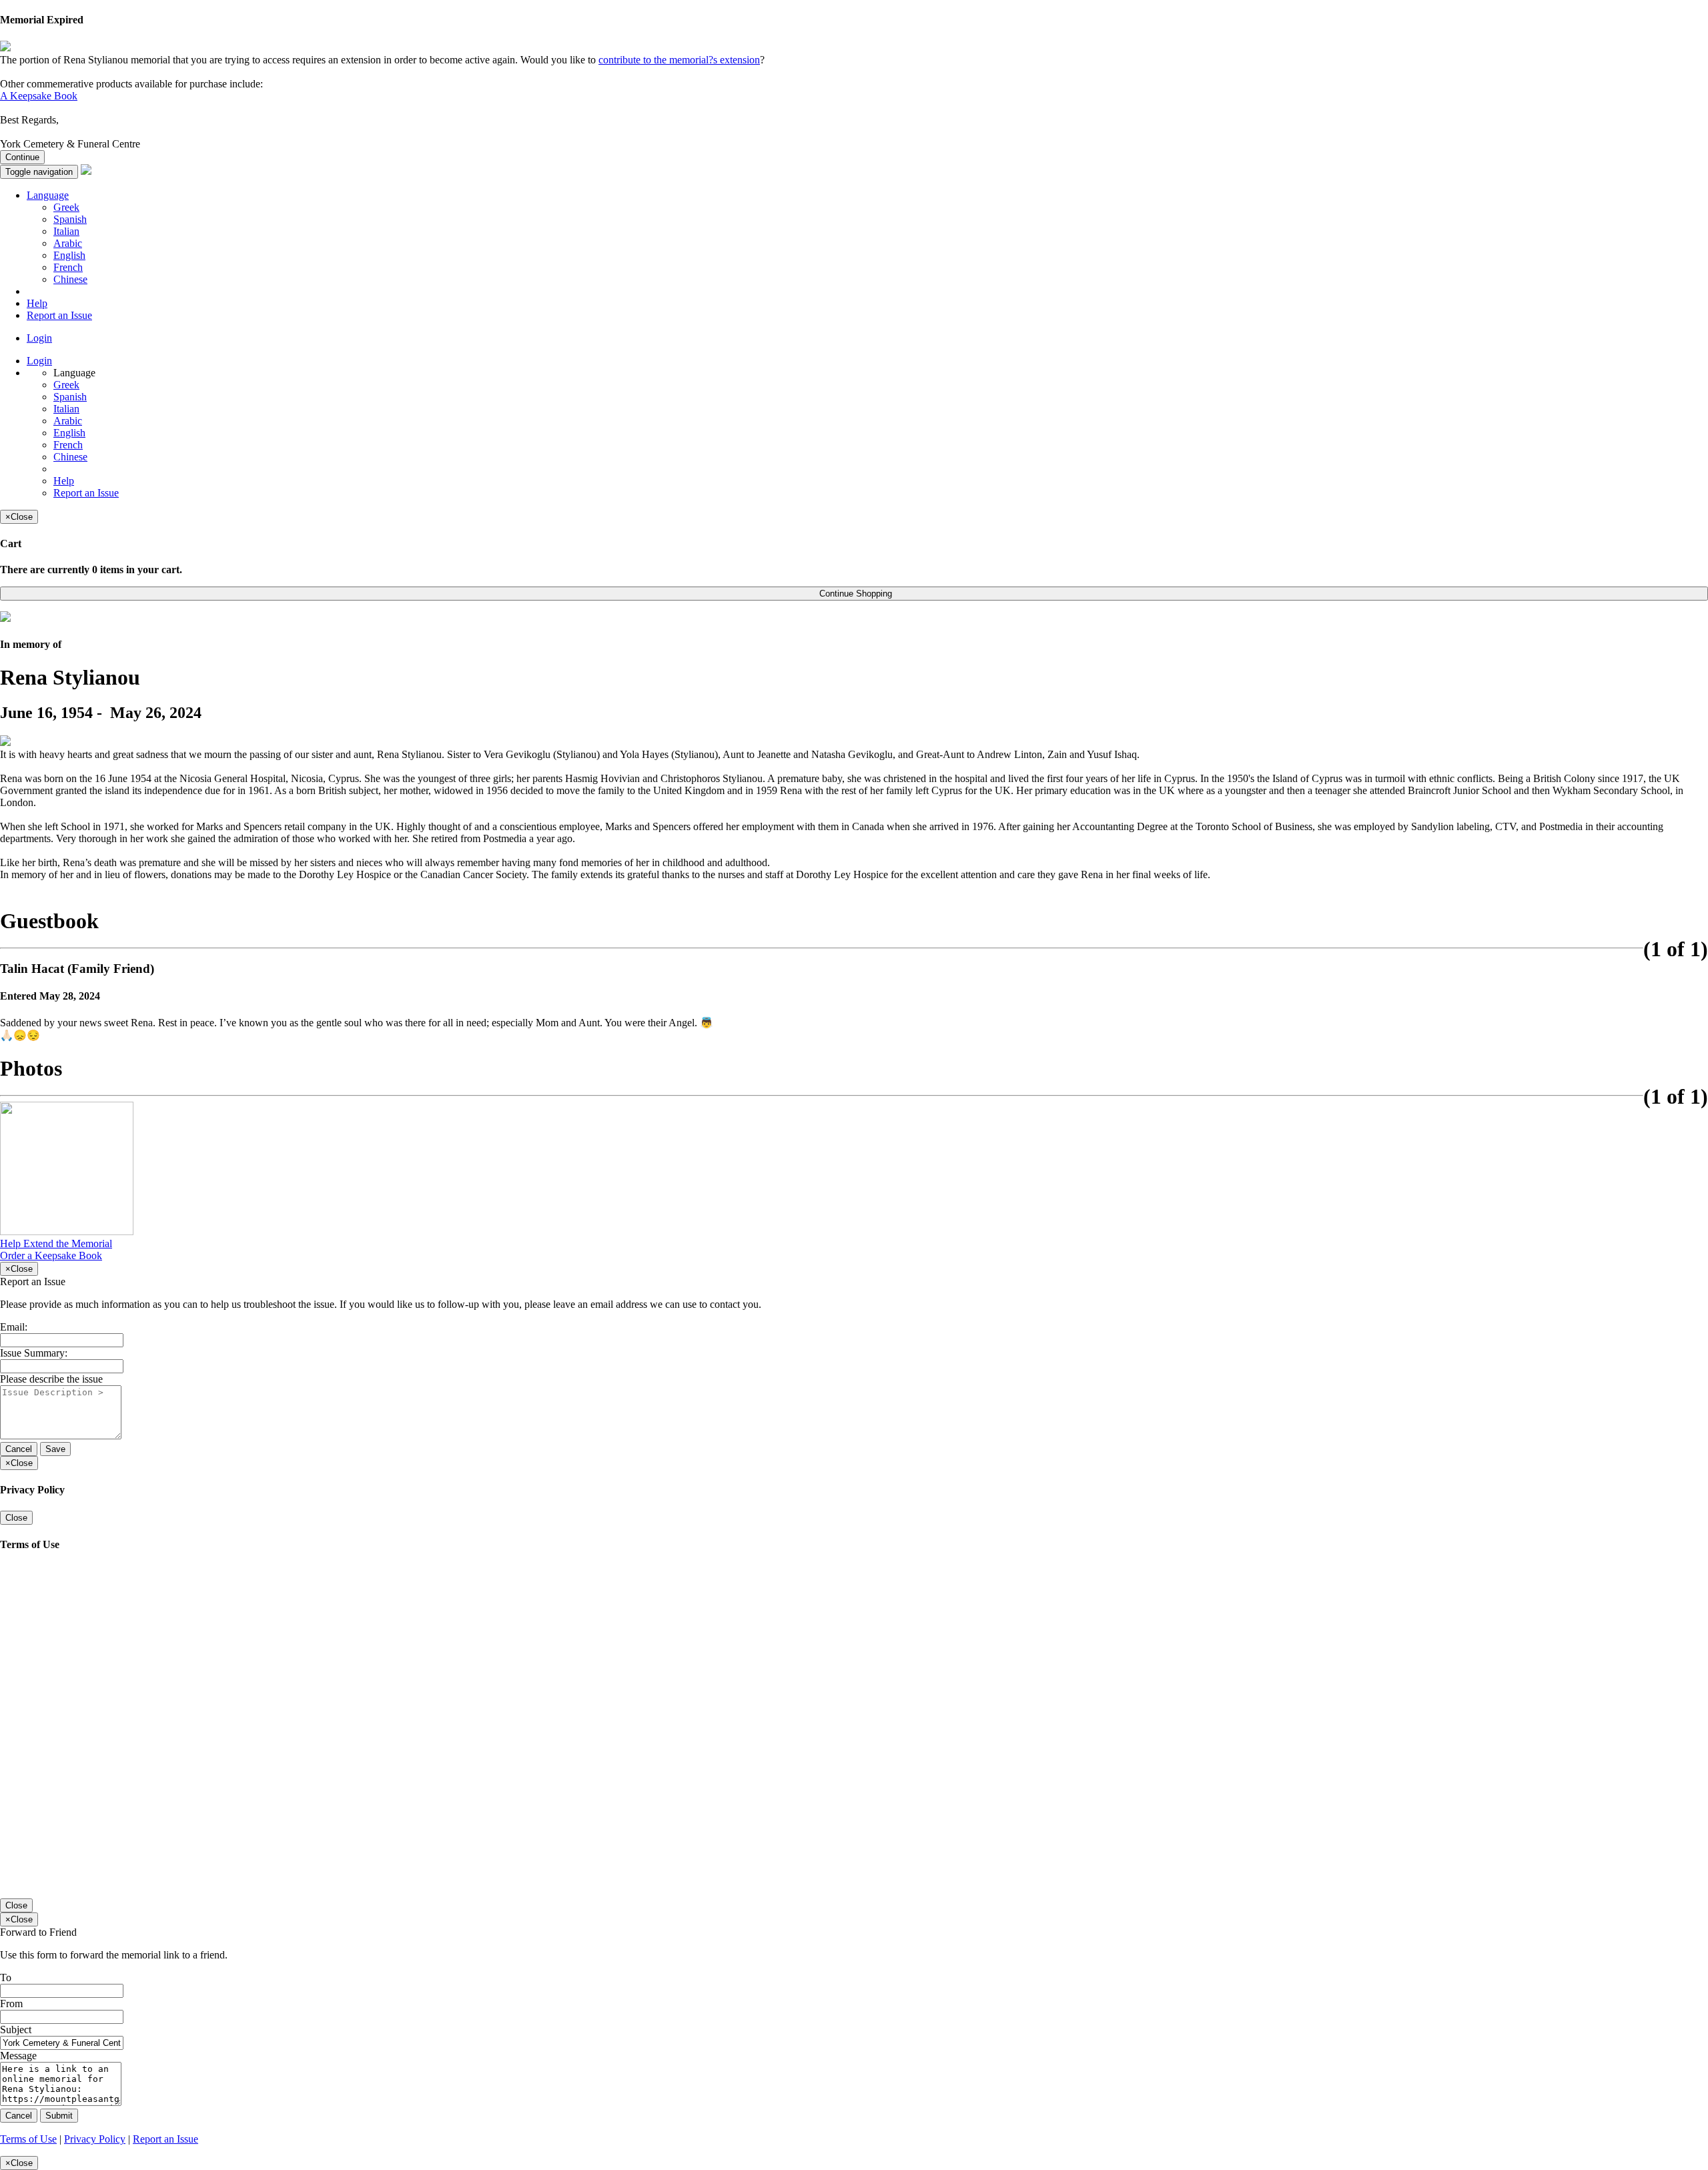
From (11, 2004)
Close (16, 1518)
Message (18, 2056)
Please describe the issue (51, 1379)
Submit (59, 2116)
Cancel (19, 1449)
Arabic (68, 243)
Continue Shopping (854, 594)
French (68, 267)
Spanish (70, 219)
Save (55, 1449)
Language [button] (48, 195)
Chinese (70, 279)
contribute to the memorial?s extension (679, 60)
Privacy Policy (95, 2139)
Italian (66, 231)
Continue (22, 157)
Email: (14, 1327)
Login (39, 338)
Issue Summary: (34, 1353)
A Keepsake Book (39, 96)
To (6, 1977)
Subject (16, 2030)
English (69, 255)
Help (37, 303)
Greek (66, 207)
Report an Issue (59, 315)
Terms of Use (28, 2139)
